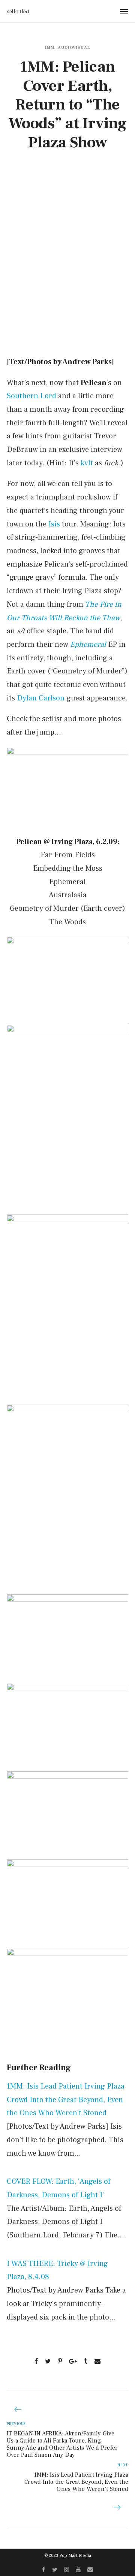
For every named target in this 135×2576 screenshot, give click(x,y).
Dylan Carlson (41, 698)
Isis (54, 524)
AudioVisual (74, 47)
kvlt (87, 463)
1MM (49, 47)
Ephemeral (88, 645)
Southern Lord (31, 396)
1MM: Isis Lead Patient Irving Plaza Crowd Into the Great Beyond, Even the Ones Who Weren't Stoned (66, 2100)
